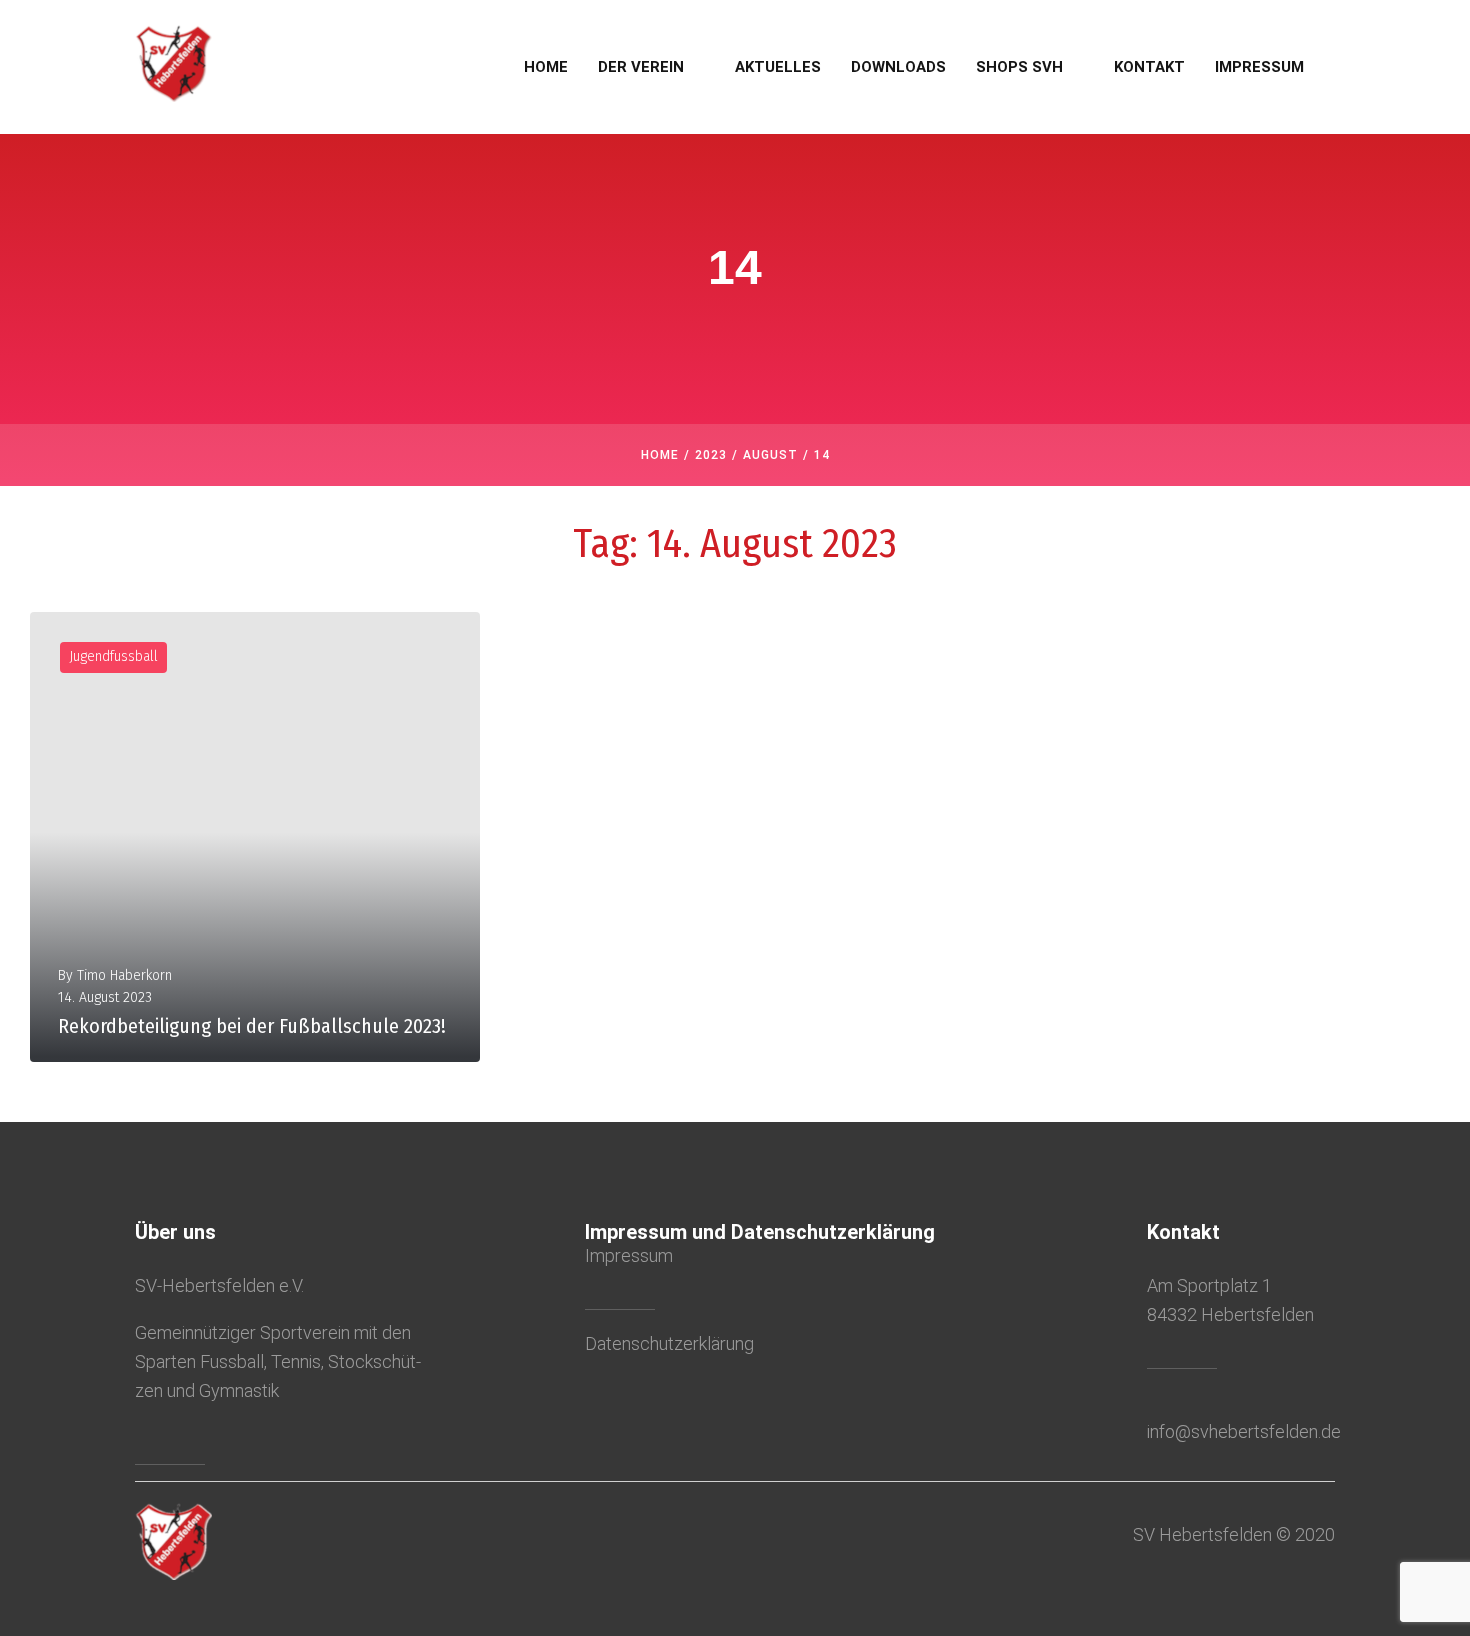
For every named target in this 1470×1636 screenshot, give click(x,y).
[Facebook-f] (140, 1436)
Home (660, 455)
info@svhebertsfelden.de (1244, 1431)
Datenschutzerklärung (669, 1343)
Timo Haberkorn (124, 975)
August (770, 455)
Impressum (629, 1255)
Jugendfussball (113, 656)
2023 (711, 455)
